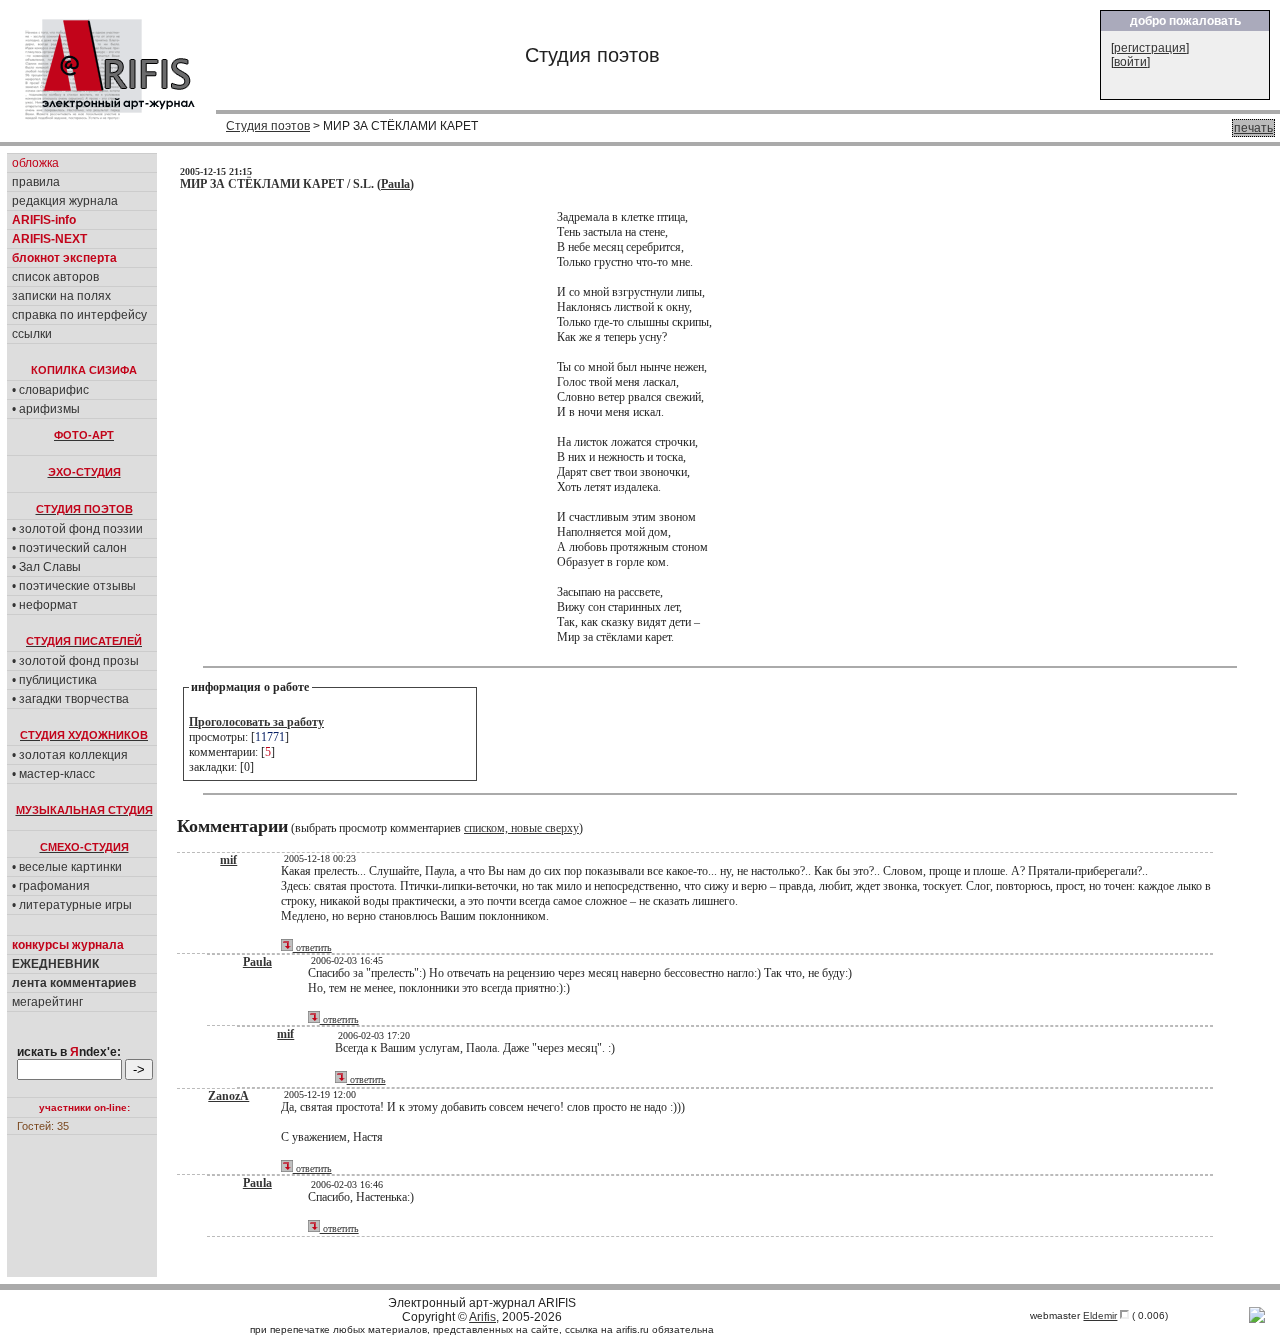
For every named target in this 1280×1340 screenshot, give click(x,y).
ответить (312, 947)
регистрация (1150, 48)
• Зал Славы (46, 567)
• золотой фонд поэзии (77, 529)
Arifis (482, 1317)
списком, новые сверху (521, 828)
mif (228, 860)
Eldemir (1100, 1315)
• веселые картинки (67, 867)
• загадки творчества (70, 699)
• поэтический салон (69, 548)
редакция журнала (65, 201)
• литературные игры (72, 905)
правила (36, 182)
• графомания (51, 886)
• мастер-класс (53, 774)
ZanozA (228, 1096)
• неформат (45, 605)
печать (1253, 128)
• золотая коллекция (70, 755)
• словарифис (50, 390)
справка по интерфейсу (79, 315)
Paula (395, 184)
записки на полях (61, 296)
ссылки (32, 334)
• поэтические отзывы (74, 586)
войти (1130, 62)
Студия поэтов (268, 126)
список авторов (55, 277)
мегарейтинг (47, 1002)
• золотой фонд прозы (75, 661)
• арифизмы (46, 409)
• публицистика (54, 680)
